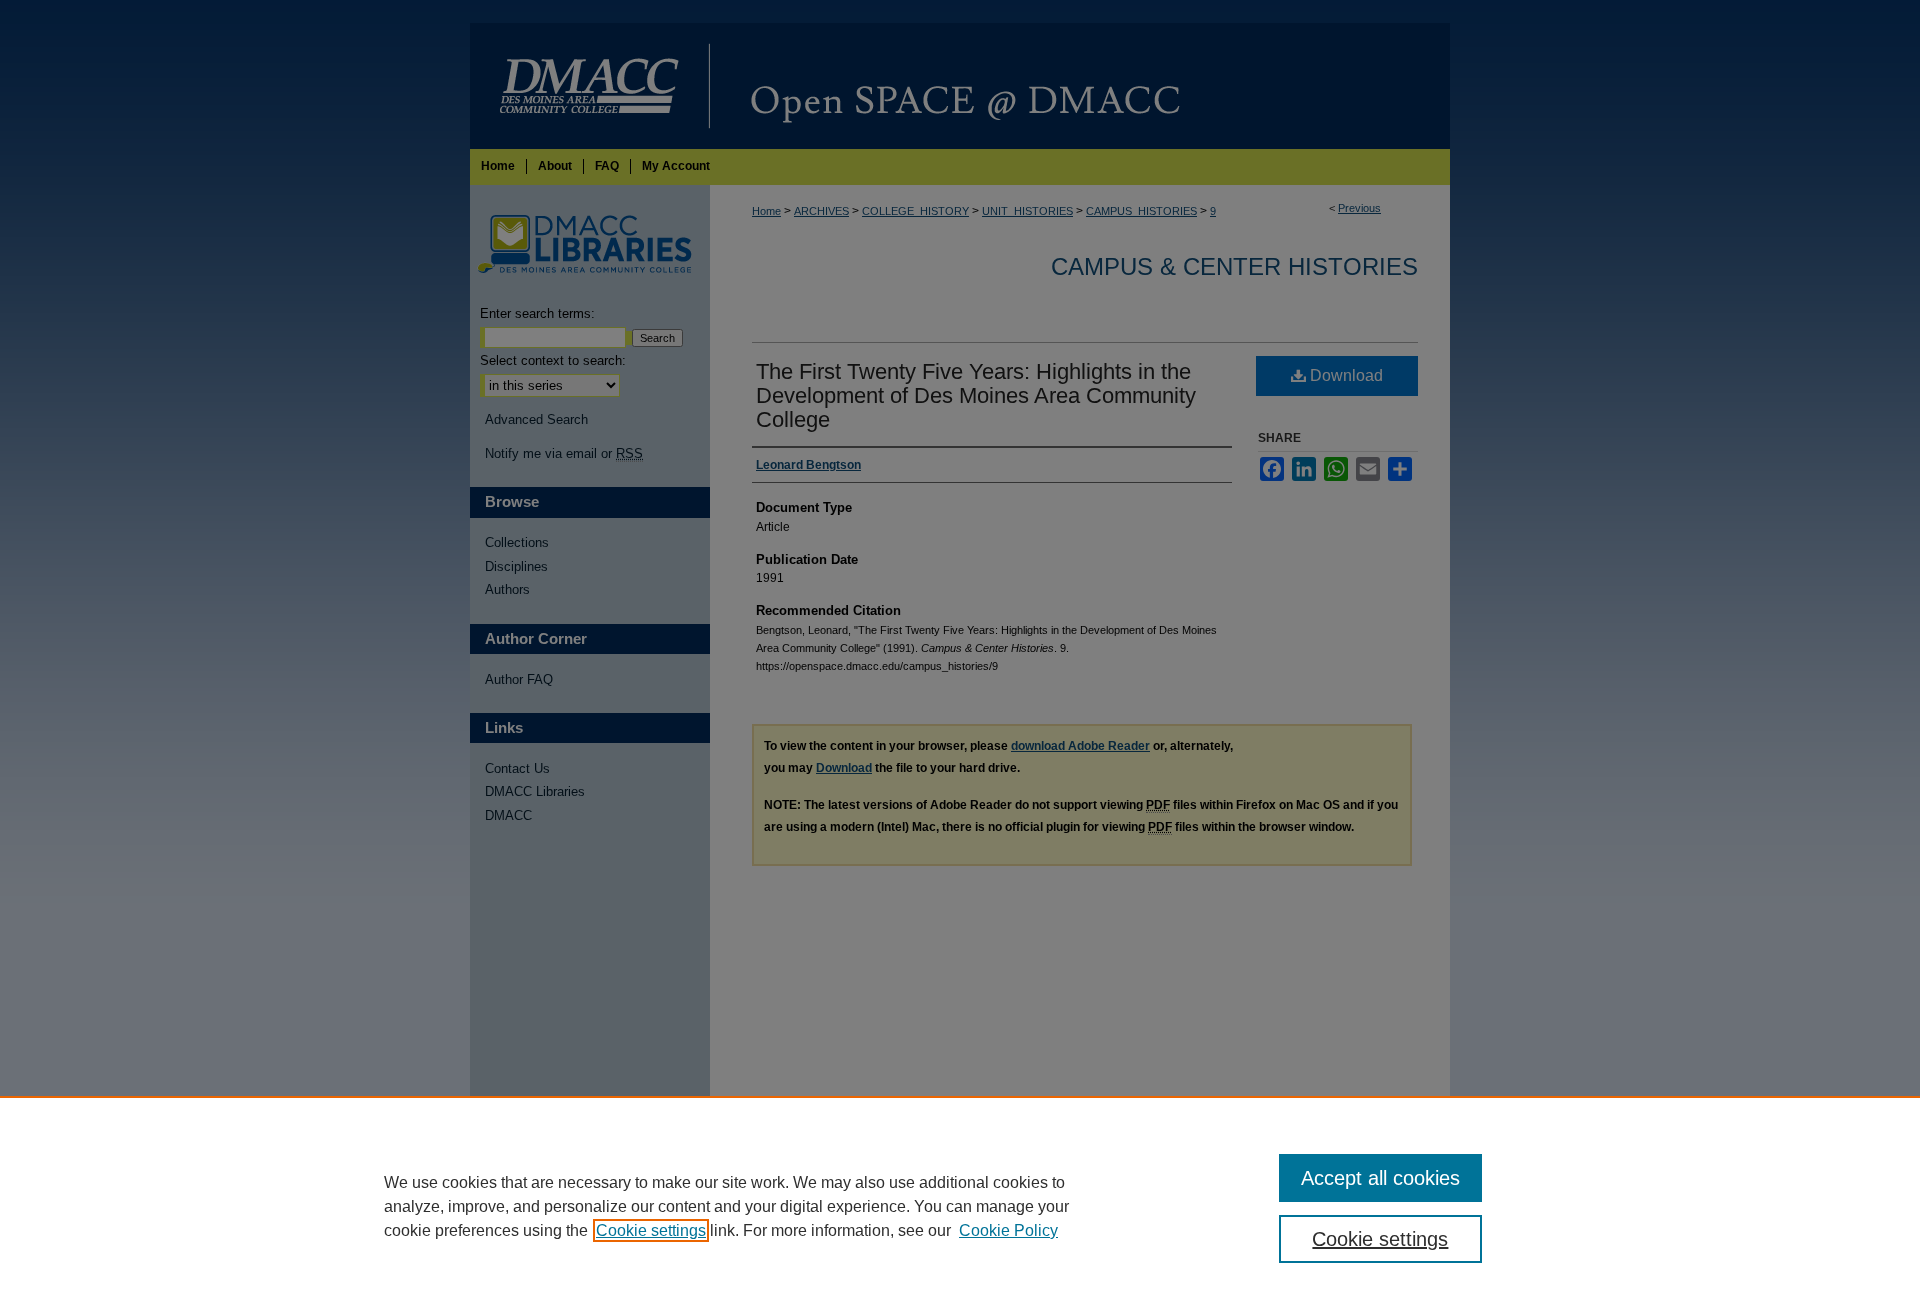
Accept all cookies (1380, 1178)
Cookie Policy (1008, 1230)
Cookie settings (651, 1230)
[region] (960, 1206)
